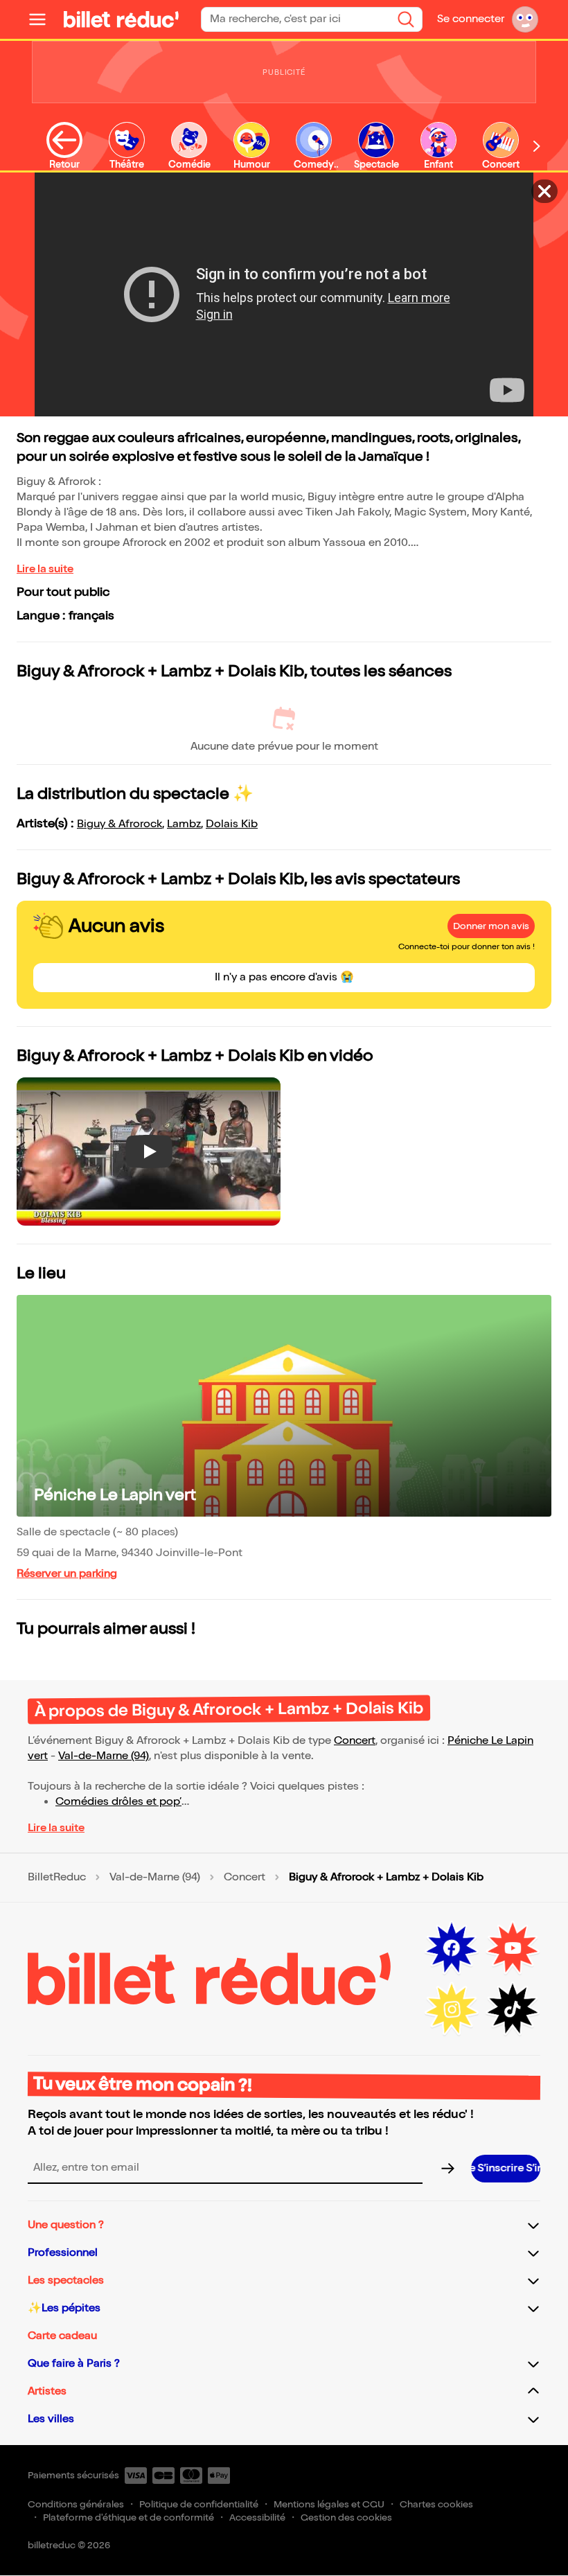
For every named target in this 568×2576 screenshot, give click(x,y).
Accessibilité (257, 2517)
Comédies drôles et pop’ (118, 1802)
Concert (355, 1741)
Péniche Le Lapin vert (115, 1495)
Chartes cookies (436, 2504)
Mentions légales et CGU (329, 2504)
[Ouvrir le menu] (43, 19)
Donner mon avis (491, 926)
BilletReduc (57, 1878)
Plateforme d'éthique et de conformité (128, 2517)
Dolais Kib (232, 824)
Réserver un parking (67, 1574)
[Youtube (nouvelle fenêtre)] (513, 1948)
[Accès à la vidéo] (544, 191)
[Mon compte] (525, 19)
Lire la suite (45, 569)
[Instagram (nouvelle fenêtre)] (452, 2009)
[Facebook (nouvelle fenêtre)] (452, 1948)
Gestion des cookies (346, 2517)
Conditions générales (76, 2504)
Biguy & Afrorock (119, 824)
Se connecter (471, 19)
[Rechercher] (406, 19)
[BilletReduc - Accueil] (121, 19)
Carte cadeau (62, 2336)
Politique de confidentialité (199, 2504)
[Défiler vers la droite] (537, 146)
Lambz (184, 824)
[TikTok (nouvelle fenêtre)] (513, 2009)
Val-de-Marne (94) (104, 1756)
